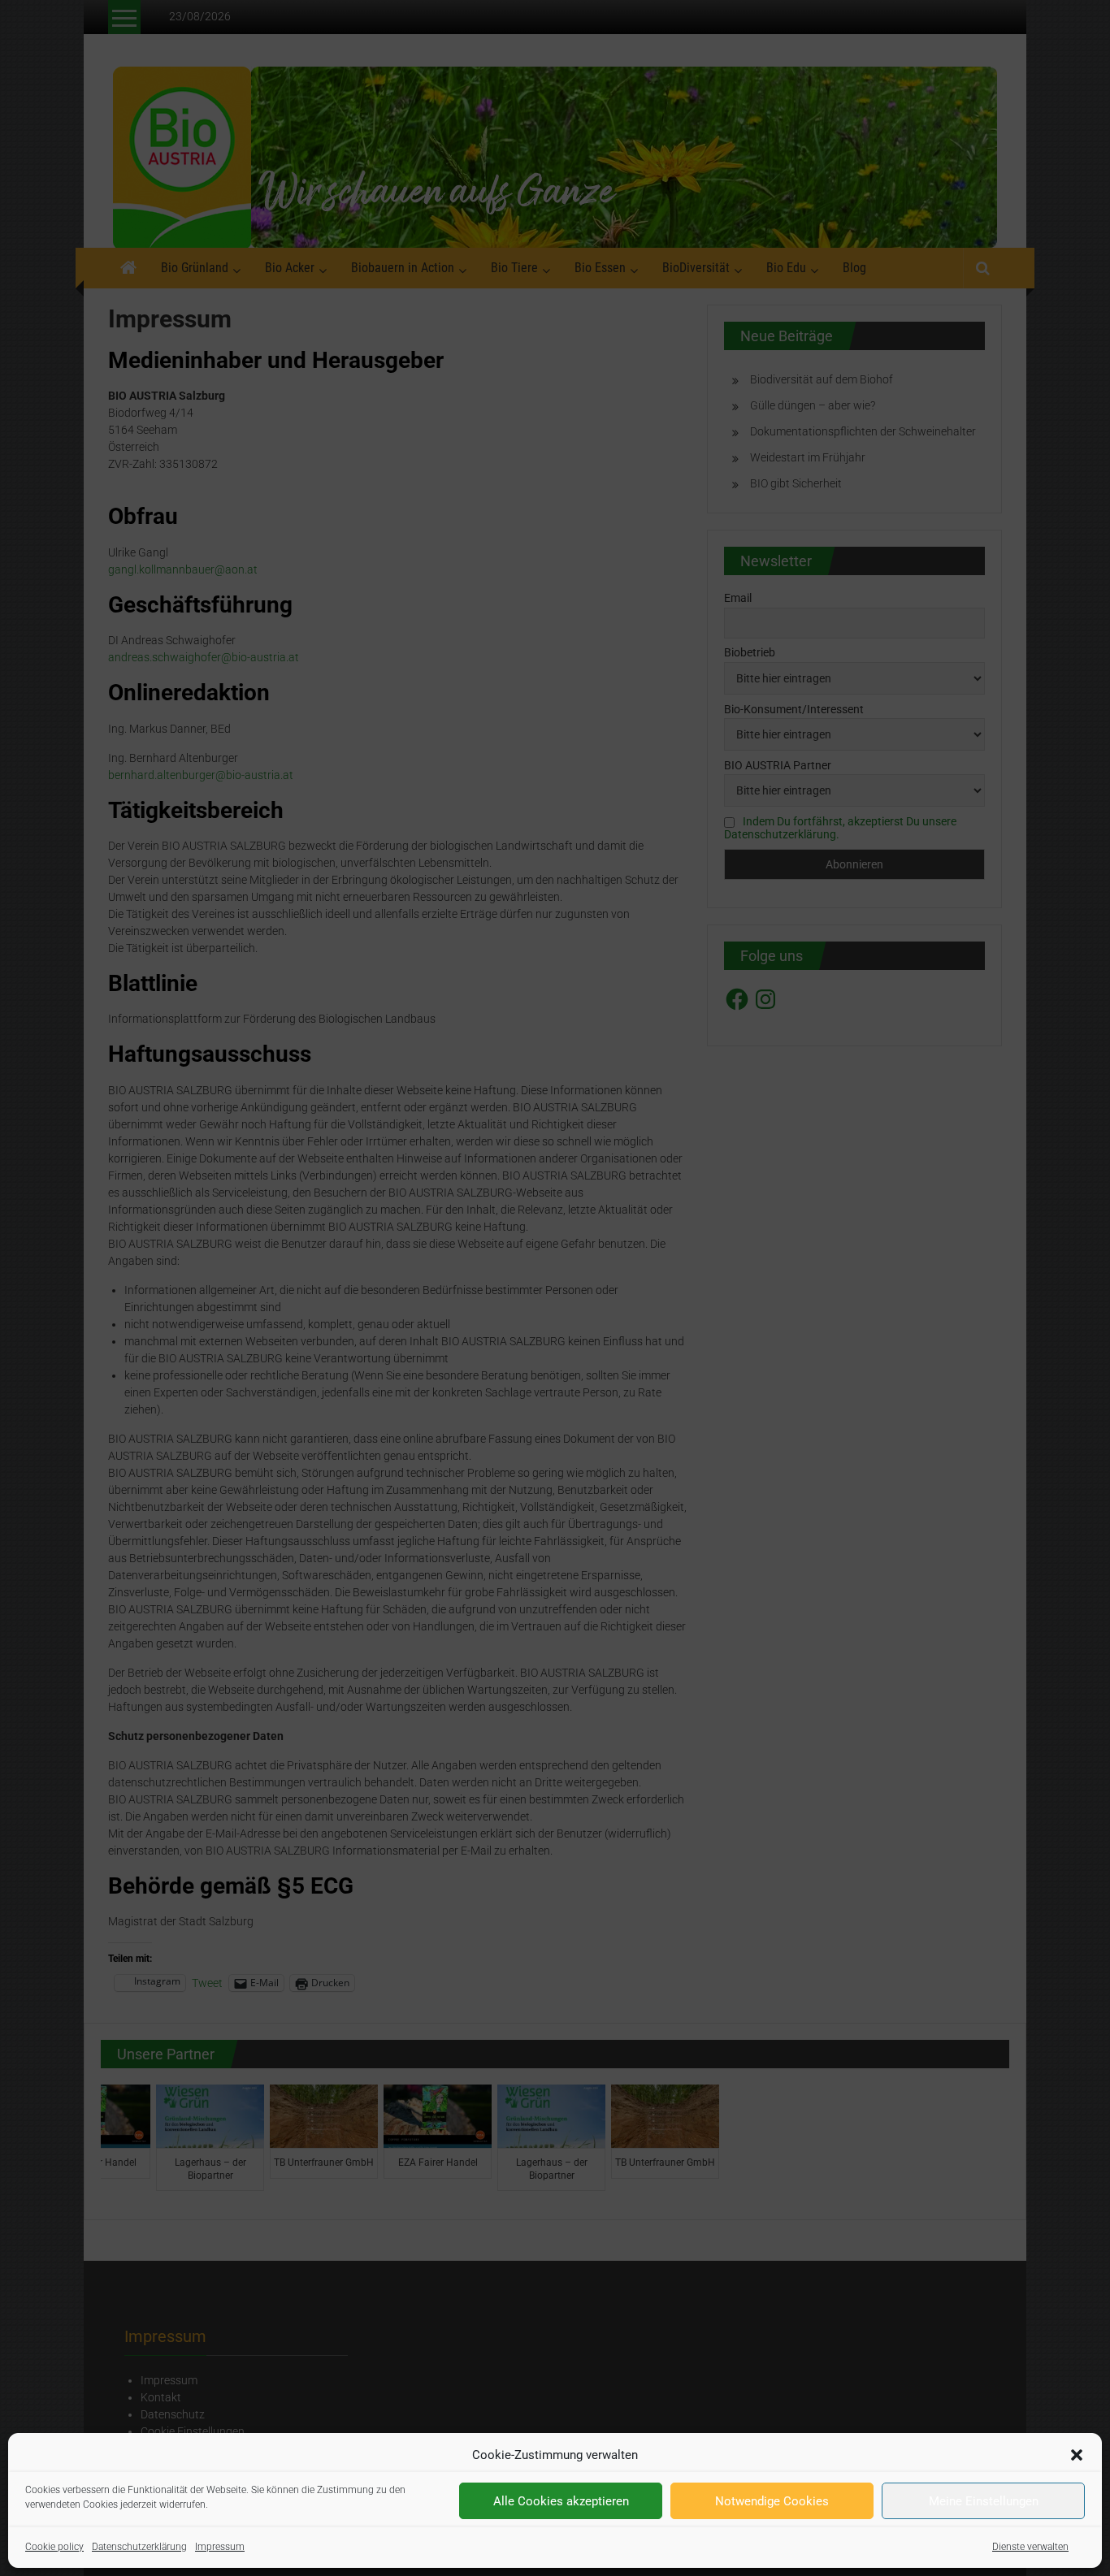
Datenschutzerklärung (139, 2547)
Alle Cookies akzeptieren (561, 2501)
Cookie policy (54, 2547)
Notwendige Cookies (772, 2501)
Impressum (220, 2547)
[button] (1077, 2455)
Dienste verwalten (1030, 2547)
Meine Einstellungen (984, 2501)
